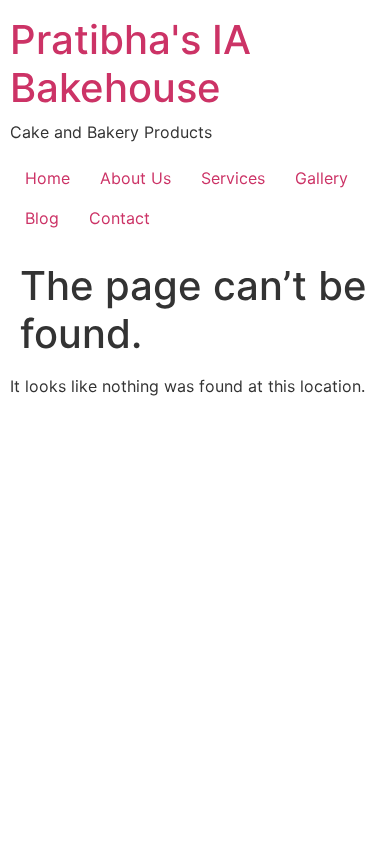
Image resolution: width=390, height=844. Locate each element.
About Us (135, 178)
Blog (42, 218)
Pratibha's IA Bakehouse (130, 63)
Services (233, 178)
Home (47, 178)
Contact (119, 218)
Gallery (321, 178)
